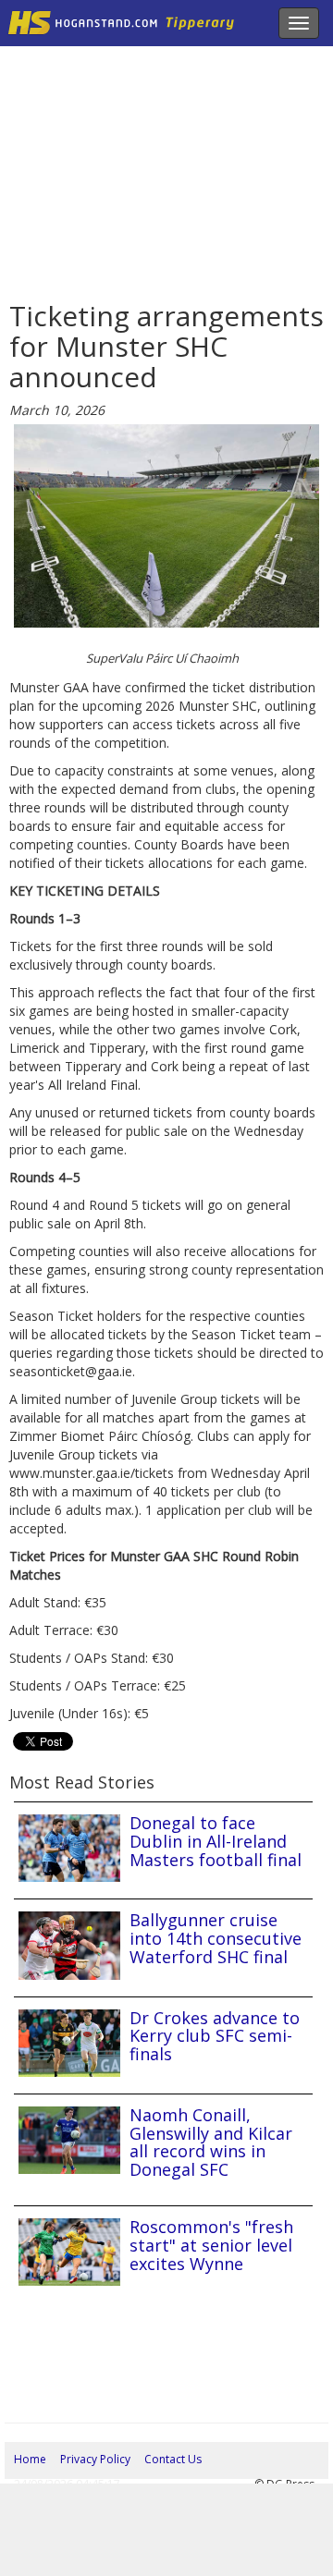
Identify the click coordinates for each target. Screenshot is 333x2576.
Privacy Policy (95, 2459)
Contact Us (173, 2459)
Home (30, 2459)
